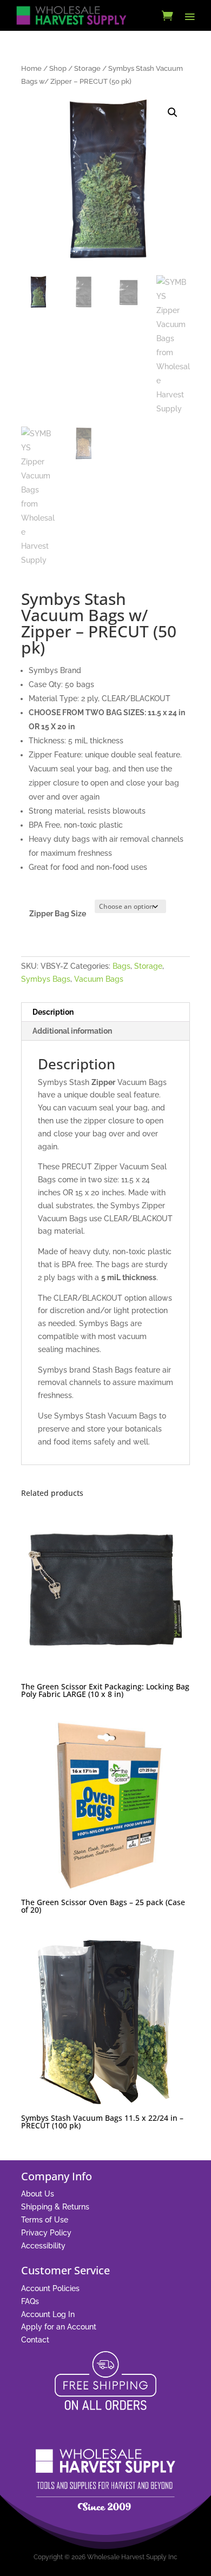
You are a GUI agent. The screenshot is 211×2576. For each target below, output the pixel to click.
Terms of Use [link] (45, 2220)
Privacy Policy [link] (46, 2233)
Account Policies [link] (50, 2288)
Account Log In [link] (48, 2314)
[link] (71, 15)
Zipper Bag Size (58, 914)
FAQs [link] (30, 2301)
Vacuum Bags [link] (99, 979)
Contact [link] (35, 2340)
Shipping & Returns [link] (55, 2207)
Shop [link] (58, 68)
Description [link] (53, 1012)
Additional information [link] (72, 1031)
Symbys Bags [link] (46, 979)
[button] (190, 16)
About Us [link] (38, 2194)
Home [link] (31, 68)
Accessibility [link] (43, 2246)
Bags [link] (121, 966)
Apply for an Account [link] (59, 2327)
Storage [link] (87, 68)
